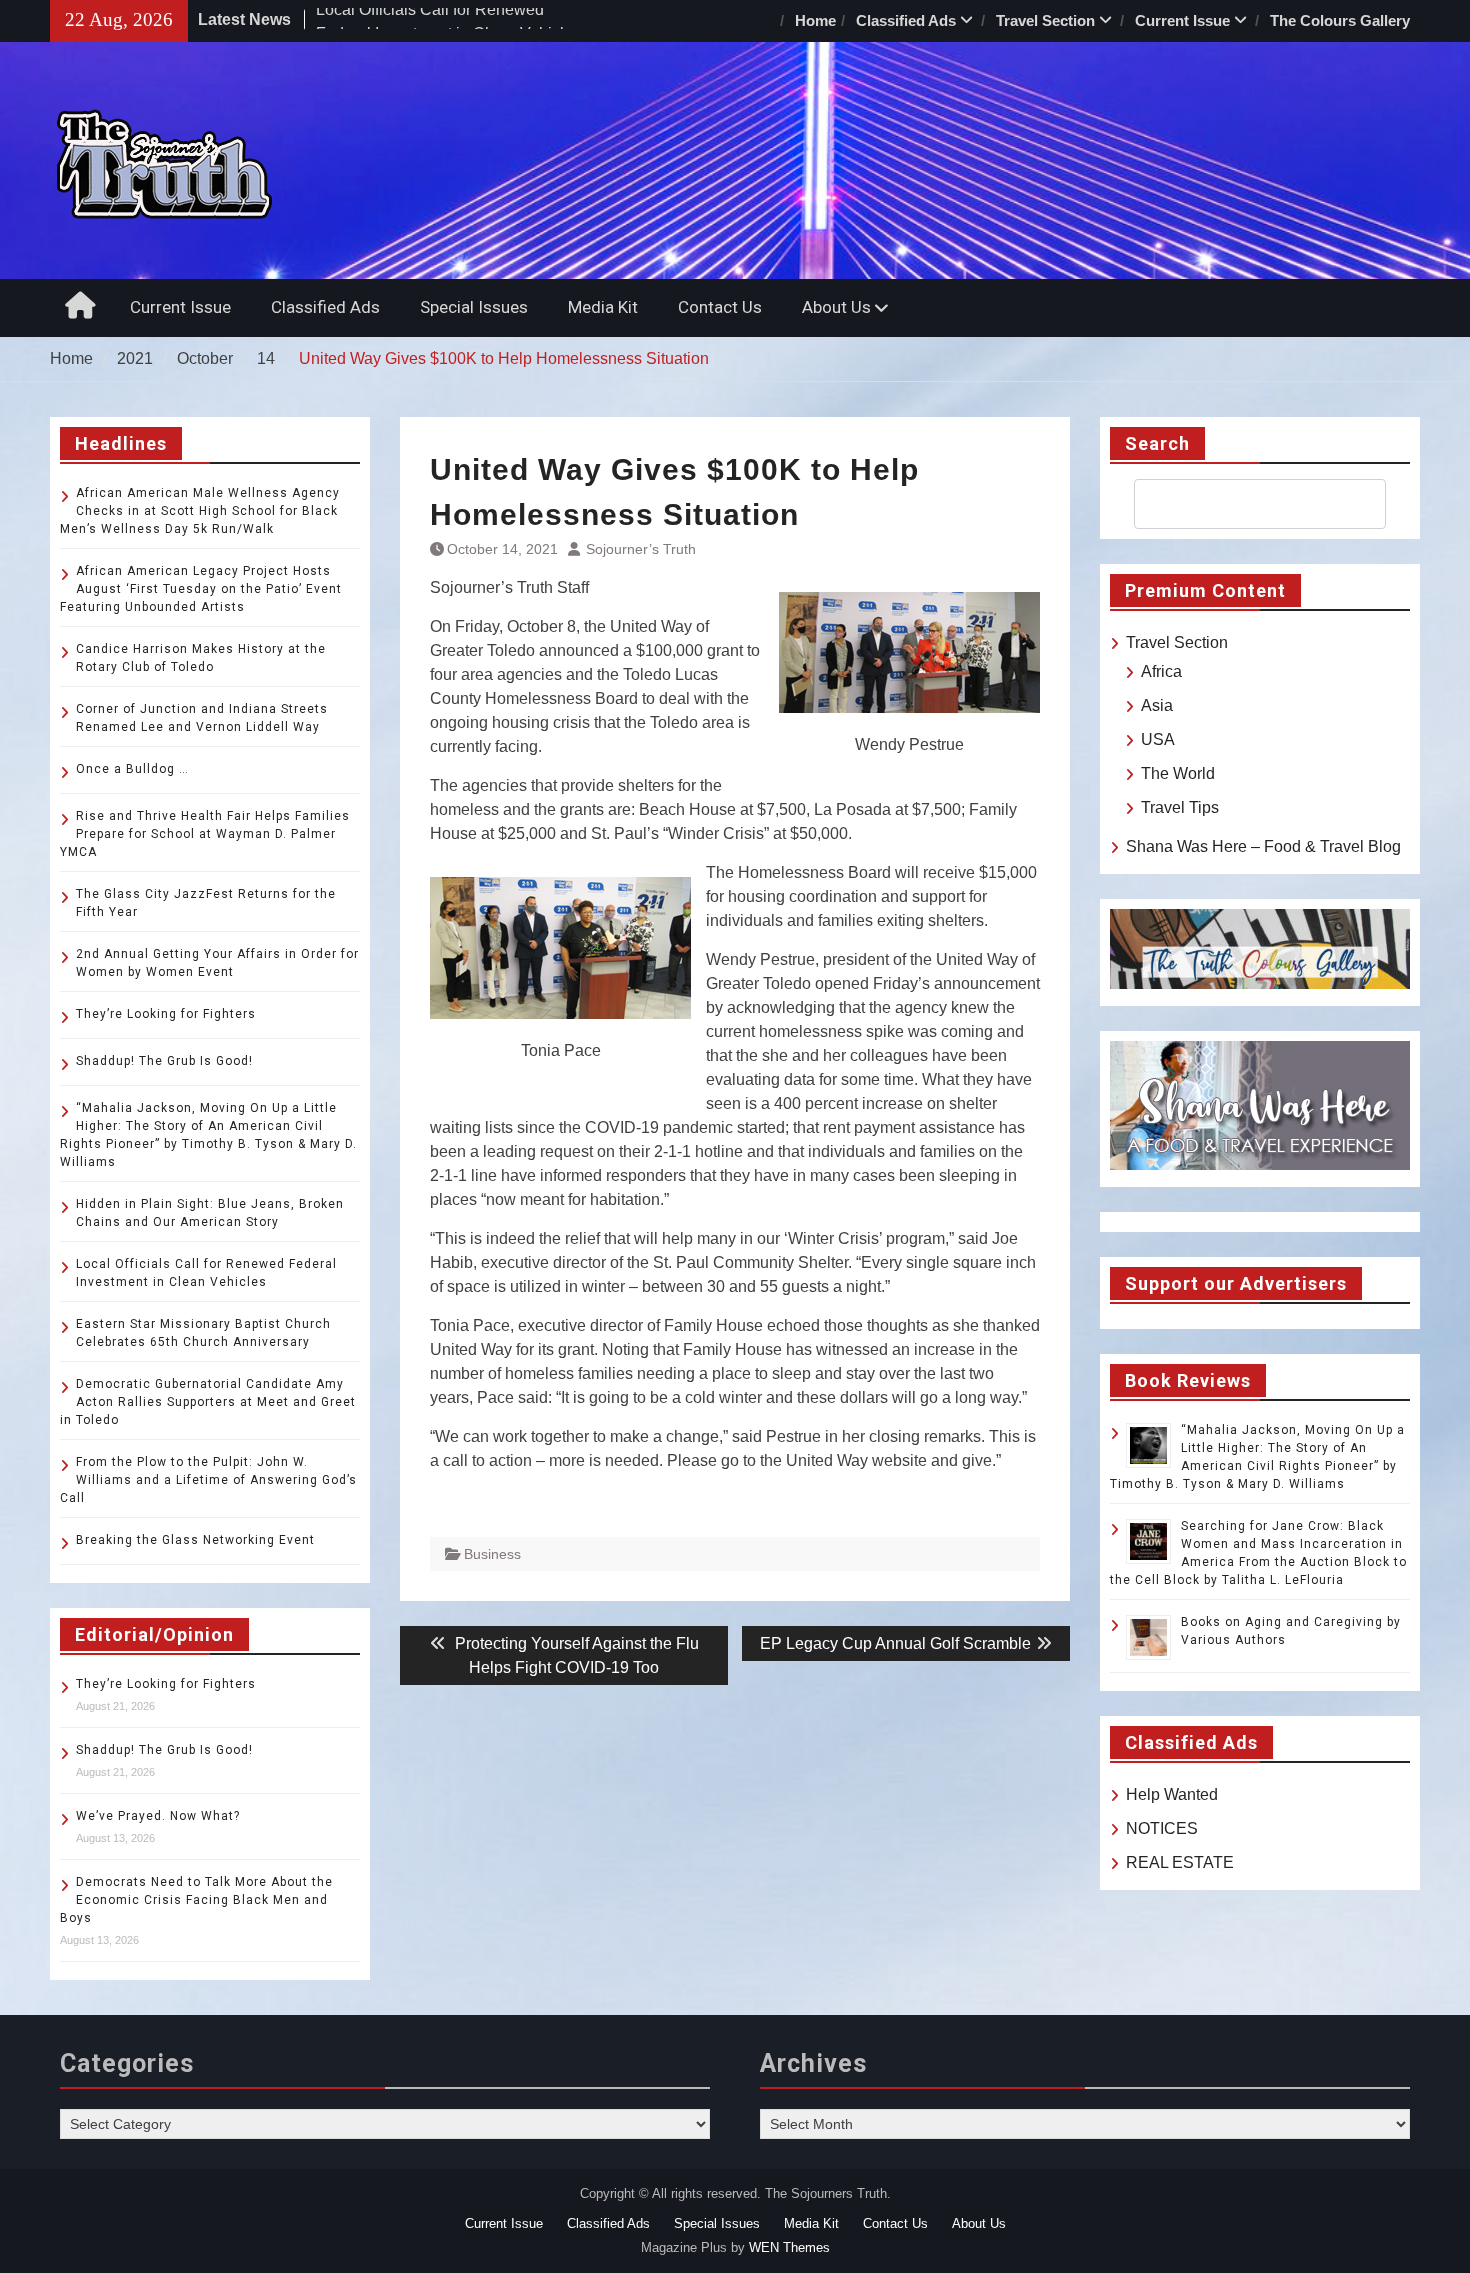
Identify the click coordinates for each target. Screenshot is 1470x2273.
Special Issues (474, 307)
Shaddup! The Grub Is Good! (164, 1061)
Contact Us (720, 307)
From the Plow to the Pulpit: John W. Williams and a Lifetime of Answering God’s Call (208, 1480)
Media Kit (603, 307)
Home (815, 20)
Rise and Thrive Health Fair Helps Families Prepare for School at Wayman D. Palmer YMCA (205, 834)
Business (492, 1554)
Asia (1157, 705)
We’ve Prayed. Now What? (158, 1816)
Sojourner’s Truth (641, 549)
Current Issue (1182, 20)
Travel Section (1045, 20)
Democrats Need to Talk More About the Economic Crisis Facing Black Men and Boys (196, 1900)
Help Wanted (1172, 1794)
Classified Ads (906, 20)
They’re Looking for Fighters (166, 1014)
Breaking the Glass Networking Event (195, 1540)
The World (1178, 773)
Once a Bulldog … (132, 769)
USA (1158, 739)
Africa (1161, 671)
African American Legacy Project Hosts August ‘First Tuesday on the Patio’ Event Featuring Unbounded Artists (201, 589)
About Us (836, 307)
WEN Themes (789, 2247)
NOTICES (1162, 1828)
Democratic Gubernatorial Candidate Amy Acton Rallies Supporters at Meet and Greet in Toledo (208, 1402)
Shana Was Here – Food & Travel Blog (1263, 846)
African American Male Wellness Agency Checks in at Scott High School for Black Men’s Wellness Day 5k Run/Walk (200, 511)
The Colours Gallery (1340, 20)
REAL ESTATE (1180, 1862)
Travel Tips (1180, 807)
